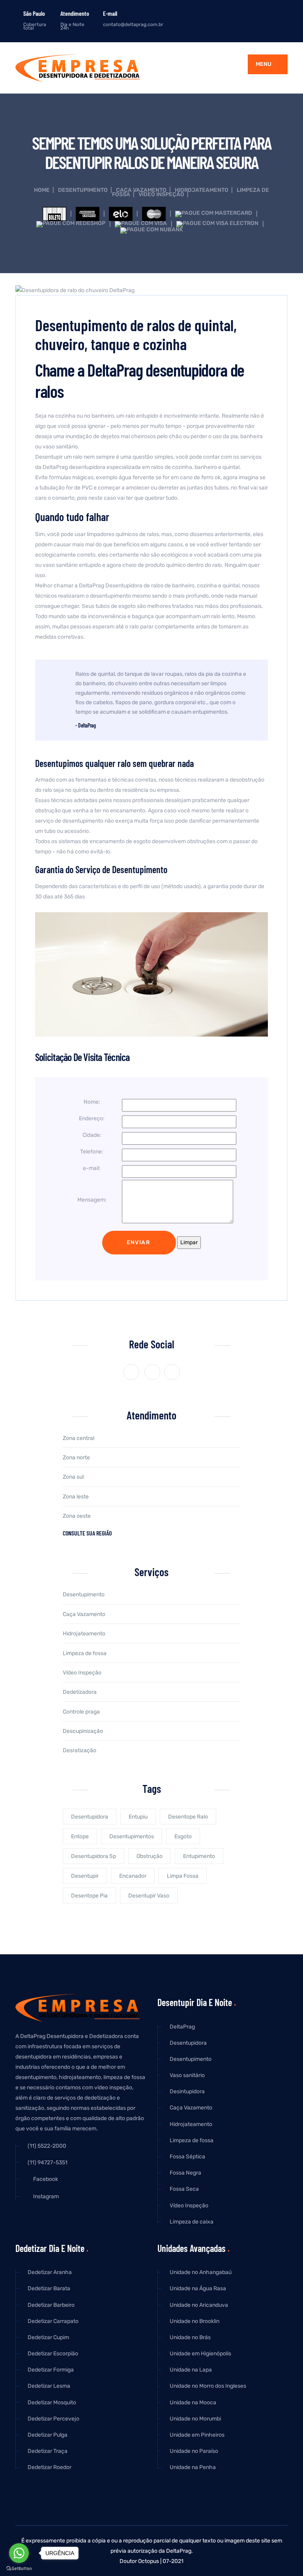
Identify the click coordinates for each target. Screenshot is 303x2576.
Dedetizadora (80, 1692)
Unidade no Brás (190, 2337)
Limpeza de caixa (192, 2222)
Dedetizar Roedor (50, 2467)
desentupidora (90, 1817)
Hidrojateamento (202, 190)
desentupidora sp (94, 1856)
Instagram (45, 2197)
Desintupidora (187, 2091)
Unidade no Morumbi (195, 2419)
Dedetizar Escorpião (53, 2354)
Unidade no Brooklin (195, 2321)
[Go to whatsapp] (19, 2553)
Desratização (79, 1750)
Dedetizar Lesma (49, 2386)
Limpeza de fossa (85, 1653)
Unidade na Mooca (193, 2403)
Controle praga (81, 1712)
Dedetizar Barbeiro (51, 2305)
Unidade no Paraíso (194, 2451)
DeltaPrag (182, 2027)
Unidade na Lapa (191, 2370)
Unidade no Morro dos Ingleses (208, 2386)
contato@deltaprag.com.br (133, 24)
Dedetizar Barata (49, 2288)
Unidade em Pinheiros (197, 2435)
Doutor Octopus (139, 2561)
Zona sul (73, 1477)
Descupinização (83, 1731)
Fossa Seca (184, 2189)
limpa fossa (183, 1876)
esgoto (183, 1836)
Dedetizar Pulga (48, 2435)
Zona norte (76, 1458)
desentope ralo (188, 1817)
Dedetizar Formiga (51, 2370)
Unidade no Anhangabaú (201, 2272)
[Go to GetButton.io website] (19, 2568)
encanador (133, 1876)
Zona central (79, 1438)
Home (42, 190)
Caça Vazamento (141, 190)
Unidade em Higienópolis (200, 2354)
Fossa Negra (185, 2173)
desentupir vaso (149, 1896)
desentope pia (89, 1896)
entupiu (138, 1817)
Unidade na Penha (193, 2467)
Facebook (45, 2179)
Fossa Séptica (187, 2157)
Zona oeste (77, 1516)
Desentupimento (83, 190)
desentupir (85, 1876)
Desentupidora (188, 2043)
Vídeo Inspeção (161, 194)
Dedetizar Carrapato (53, 2321)
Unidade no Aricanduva (199, 2305)
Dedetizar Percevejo (53, 2419)
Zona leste (76, 1497)
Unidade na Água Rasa (198, 2288)
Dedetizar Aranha (50, 2272)
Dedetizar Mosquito (52, 2403)
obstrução (150, 1856)
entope (80, 1836)
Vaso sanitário (187, 2075)
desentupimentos (132, 1836)
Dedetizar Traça (48, 2451)
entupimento (199, 1856)
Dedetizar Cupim (48, 2337)
